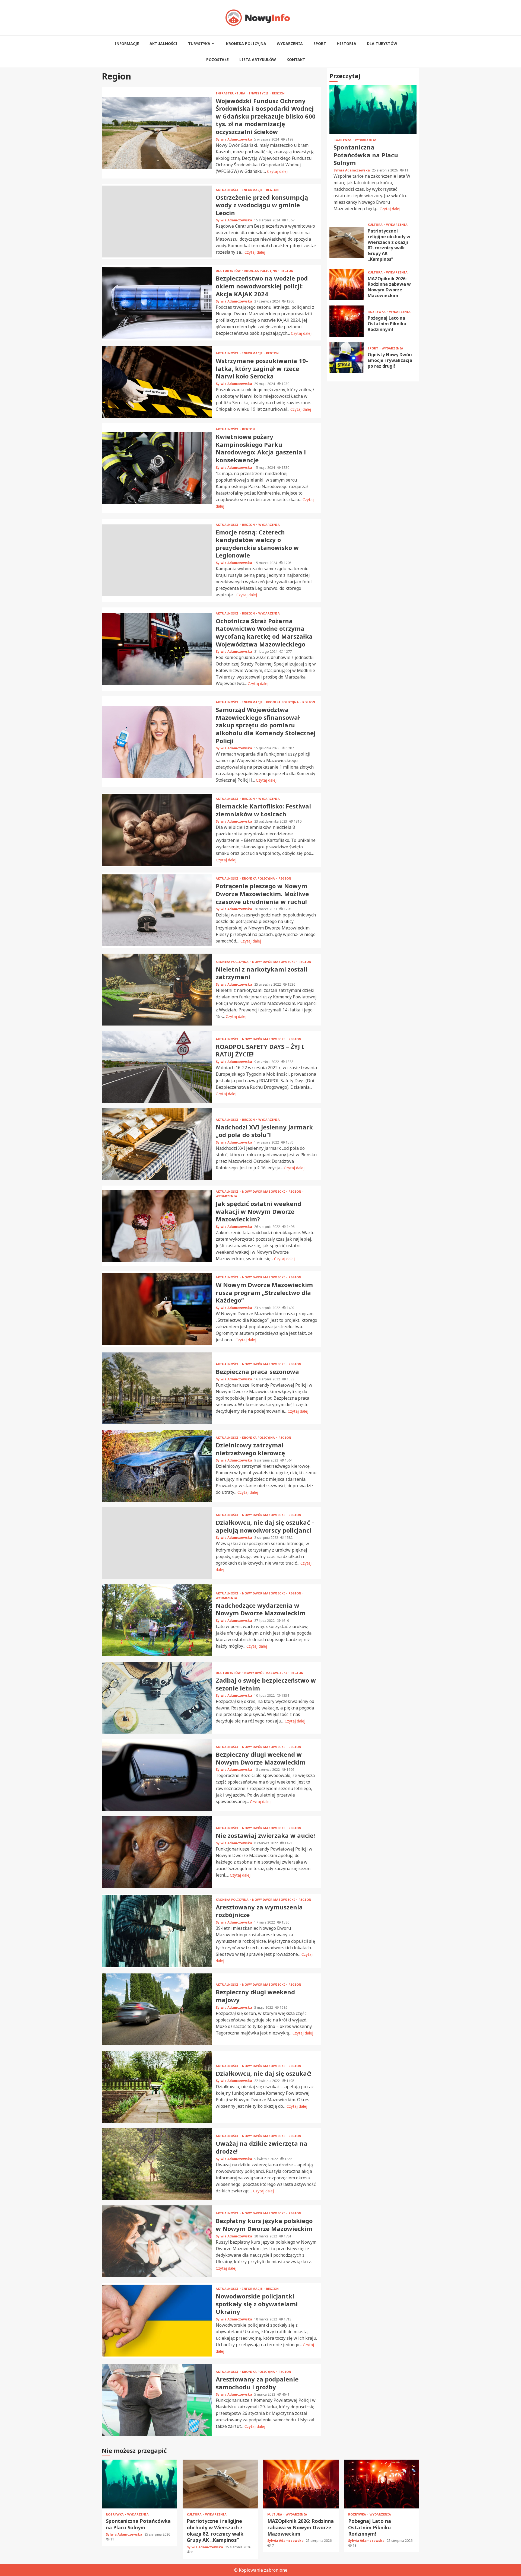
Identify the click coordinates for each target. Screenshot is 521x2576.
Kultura (376, 225)
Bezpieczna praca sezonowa (157, 1388)
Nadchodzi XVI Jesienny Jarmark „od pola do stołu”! (157, 1144)
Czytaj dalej (277, 171)
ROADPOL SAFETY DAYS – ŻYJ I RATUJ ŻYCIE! (157, 1067)
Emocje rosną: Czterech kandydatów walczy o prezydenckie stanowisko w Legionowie (157, 560)
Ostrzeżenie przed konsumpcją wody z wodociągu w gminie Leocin (157, 222)
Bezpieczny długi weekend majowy (157, 2009)
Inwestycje (259, 93)
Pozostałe (217, 60)
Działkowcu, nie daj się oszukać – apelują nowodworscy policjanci (157, 1543)
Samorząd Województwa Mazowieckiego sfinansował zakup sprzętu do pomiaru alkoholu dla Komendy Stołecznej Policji (157, 742)
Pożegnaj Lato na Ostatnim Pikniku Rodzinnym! (347, 321)
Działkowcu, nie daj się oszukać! (157, 2087)
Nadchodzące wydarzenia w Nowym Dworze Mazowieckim (157, 1620)
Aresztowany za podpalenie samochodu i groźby (157, 2400)
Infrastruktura (231, 93)
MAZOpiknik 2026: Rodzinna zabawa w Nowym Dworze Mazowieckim (347, 284)
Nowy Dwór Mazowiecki (274, 962)
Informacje (127, 44)
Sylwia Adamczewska (234, 139)
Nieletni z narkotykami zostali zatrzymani (157, 990)
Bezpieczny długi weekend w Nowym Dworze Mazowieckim (157, 1775)
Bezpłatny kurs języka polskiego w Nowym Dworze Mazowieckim (157, 2241)
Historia (347, 44)
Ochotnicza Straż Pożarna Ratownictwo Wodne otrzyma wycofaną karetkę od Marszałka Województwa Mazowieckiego (157, 649)
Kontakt (296, 60)
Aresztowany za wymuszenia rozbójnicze (157, 1931)
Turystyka (199, 44)
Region (278, 93)
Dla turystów (382, 44)
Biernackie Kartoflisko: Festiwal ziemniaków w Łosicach (157, 830)
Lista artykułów (258, 60)
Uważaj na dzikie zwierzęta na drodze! (157, 2164)
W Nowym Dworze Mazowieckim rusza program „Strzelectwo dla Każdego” (157, 1309)
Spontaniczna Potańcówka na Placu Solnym (373, 110)
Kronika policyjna (246, 44)
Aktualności (163, 44)
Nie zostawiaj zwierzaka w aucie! (157, 1852)
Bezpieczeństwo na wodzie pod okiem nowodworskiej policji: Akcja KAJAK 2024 (157, 303)
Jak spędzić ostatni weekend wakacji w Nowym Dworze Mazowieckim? (157, 1226)
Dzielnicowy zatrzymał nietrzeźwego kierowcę (157, 1466)
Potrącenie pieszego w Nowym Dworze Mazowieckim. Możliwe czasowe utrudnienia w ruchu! (157, 910)
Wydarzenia (290, 44)
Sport (320, 44)
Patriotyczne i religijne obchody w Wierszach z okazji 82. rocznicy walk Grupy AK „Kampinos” (347, 242)
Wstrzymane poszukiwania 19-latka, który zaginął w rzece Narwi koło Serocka (157, 382)
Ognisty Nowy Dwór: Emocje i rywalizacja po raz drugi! (347, 358)
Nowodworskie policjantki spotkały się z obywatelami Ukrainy (157, 2321)
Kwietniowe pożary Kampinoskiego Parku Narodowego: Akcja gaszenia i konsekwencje (157, 468)
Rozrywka (343, 140)
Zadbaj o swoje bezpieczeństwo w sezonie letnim (157, 1698)
